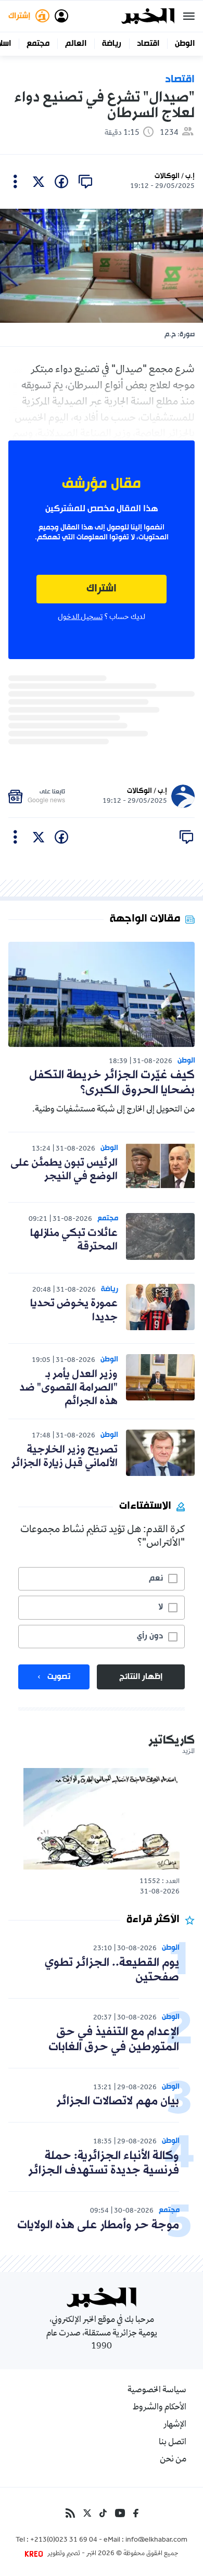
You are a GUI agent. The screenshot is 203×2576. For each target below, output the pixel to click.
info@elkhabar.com (156, 2541)
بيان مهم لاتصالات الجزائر (118, 2101)
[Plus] (15, 182)
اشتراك (102, 589)
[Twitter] (87, 2513)
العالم (76, 44)
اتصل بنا (173, 2443)
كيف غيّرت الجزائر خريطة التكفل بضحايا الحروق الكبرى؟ (112, 1083)
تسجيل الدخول (80, 617)
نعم (156, 1579)
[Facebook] (136, 2513)
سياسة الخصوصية (157, 2391)
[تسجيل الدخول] (61, 16)
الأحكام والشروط (160, 2408)
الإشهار (175, 2425)
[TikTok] (103, 2513)
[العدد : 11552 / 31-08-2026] (102, 1819)
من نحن (173, 2460)
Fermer (189, 16)
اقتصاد (148, 44)
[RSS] (70, 2513)
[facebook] (61, 182)
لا (161, 1607)
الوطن (185, 44)
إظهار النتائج (141, 1677)
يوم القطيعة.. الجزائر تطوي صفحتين (112, 1971)
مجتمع (38, 44)
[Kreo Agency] (35, 2554)
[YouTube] (120, 2513)
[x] (39, 182)
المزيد (188, 1752)
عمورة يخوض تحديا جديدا (74, 1310)
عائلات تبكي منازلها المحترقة (74, 1240)
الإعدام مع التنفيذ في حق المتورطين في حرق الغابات (114, 2040)
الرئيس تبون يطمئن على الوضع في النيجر (64, 1170)
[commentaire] (85, 182)
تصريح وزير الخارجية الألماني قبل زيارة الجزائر (65, 1457)
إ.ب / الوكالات (175, 176)
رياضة (112, 44)
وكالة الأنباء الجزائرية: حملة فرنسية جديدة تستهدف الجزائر (104, 2164)
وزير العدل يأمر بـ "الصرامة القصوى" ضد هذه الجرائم (68, 1388)
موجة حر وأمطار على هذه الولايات (98, 2225)
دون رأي (150, 1636)
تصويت (59, 1677)
